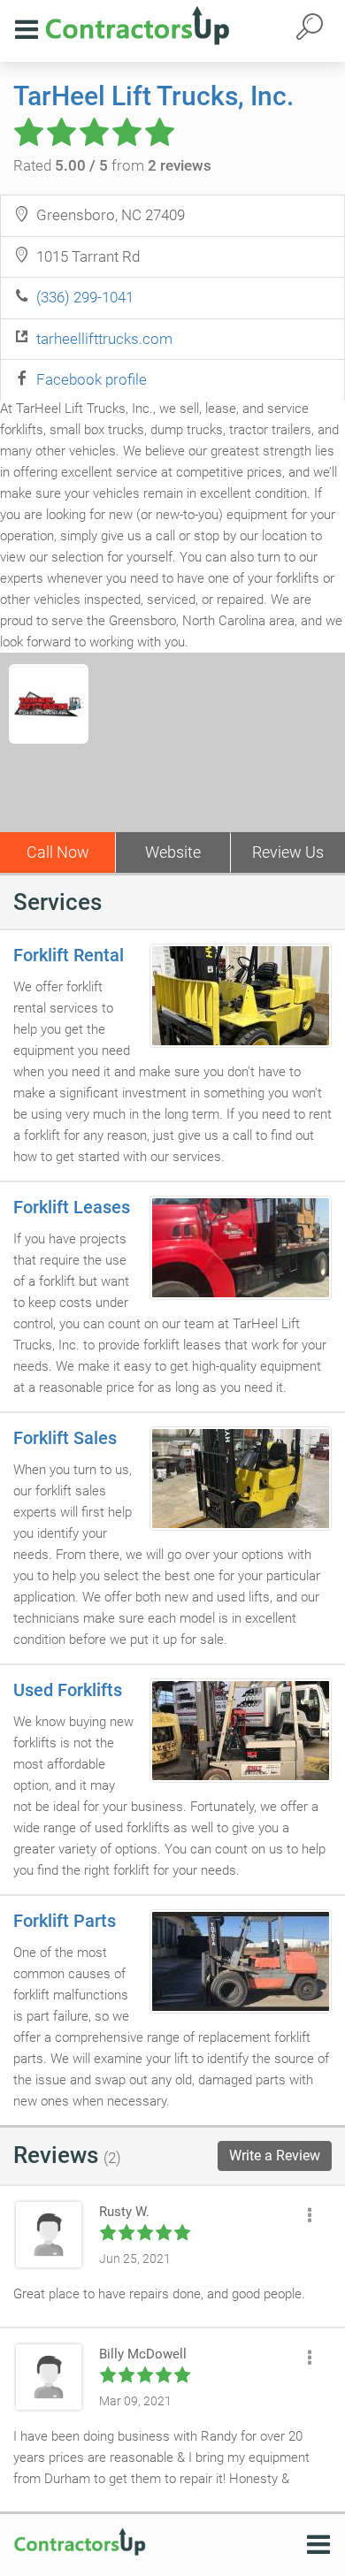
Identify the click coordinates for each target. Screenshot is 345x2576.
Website (173, 852)
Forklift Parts (65, 1921)
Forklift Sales (65, 1438)
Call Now (58, 852)
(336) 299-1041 (85, 297)
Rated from (112, 165)
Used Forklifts (68, 1690)
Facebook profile (92, 379)
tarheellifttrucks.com (104, 339)
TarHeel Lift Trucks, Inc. (153, 96)
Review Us (288, 852)
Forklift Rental (69, 955)
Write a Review (275, 2156)
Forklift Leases (72, 1207)
